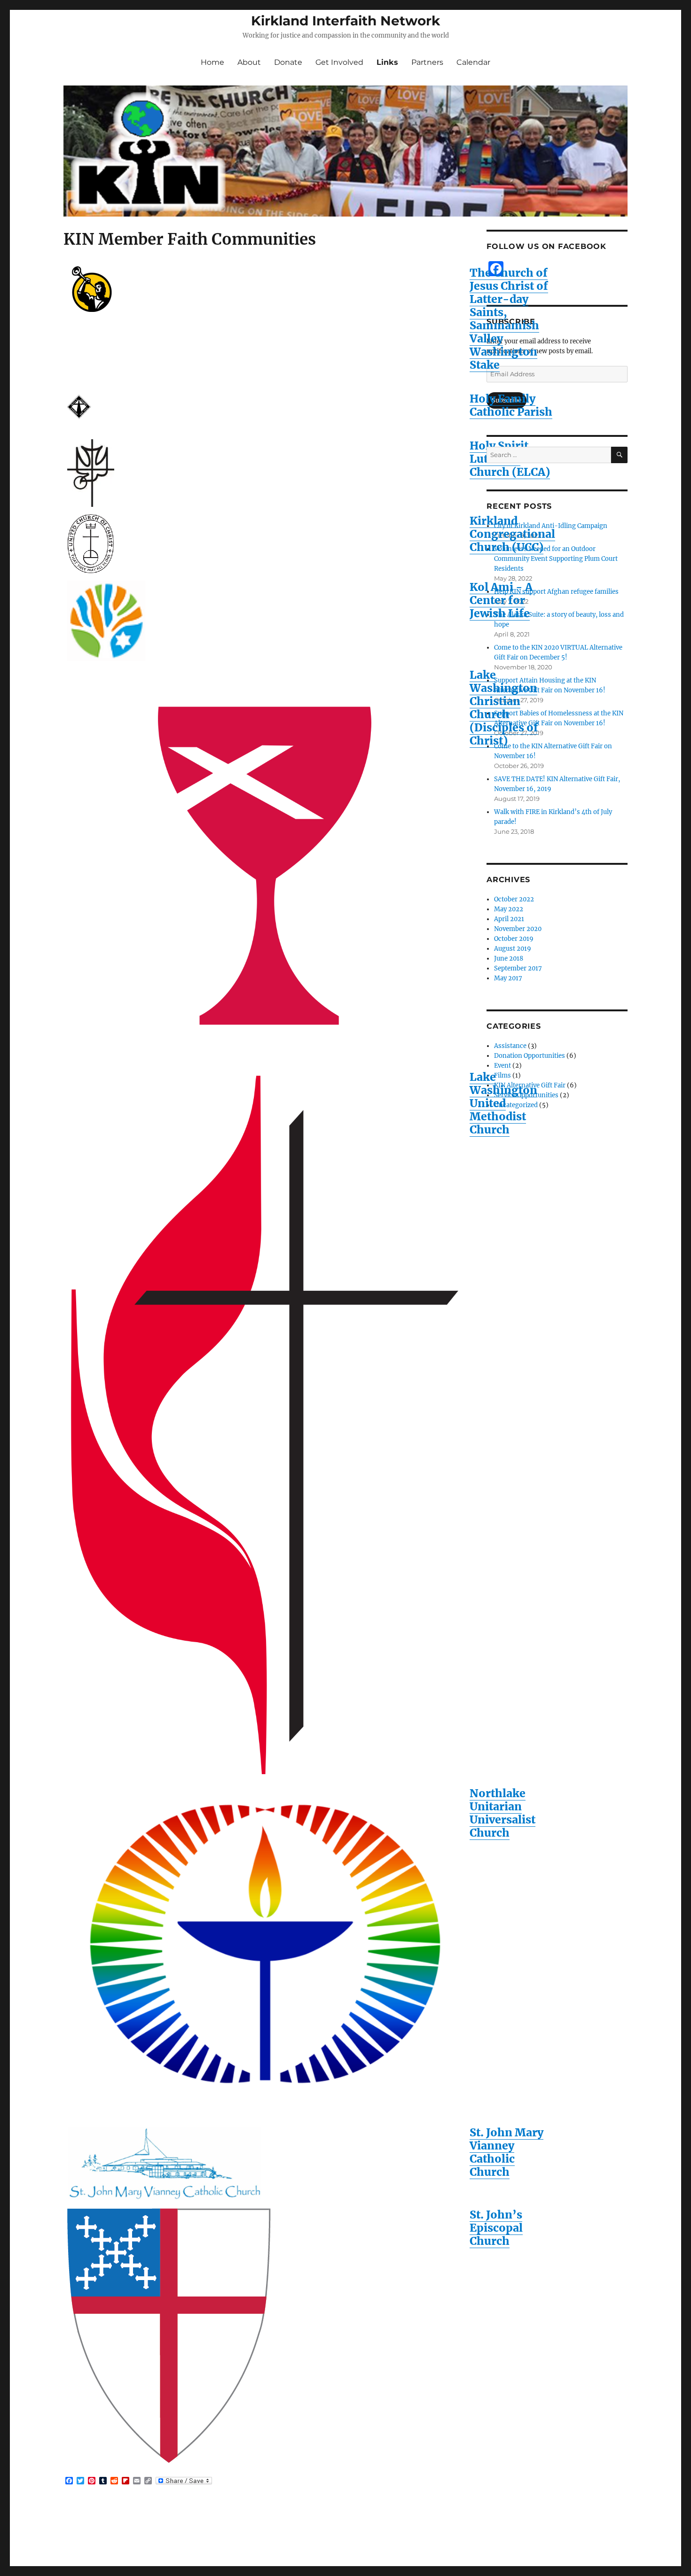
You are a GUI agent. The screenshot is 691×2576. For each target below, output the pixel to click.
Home (212, 62)
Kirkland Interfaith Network (345, 21)
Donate (288, 62)
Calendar (473, 62)
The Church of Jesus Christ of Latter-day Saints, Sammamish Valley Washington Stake (509, 319)
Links (387, 62)
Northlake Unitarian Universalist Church (503, 1813)
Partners (427, 62)
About (249, 62)
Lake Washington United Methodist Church (503, 1103)
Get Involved (339, 62)
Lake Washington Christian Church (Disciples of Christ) (504, 708)
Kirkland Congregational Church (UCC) (512, 534)
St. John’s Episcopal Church (496, 2228)
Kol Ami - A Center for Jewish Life (501, 600)
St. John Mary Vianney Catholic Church (506, 2152)
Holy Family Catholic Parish (511, 405)
